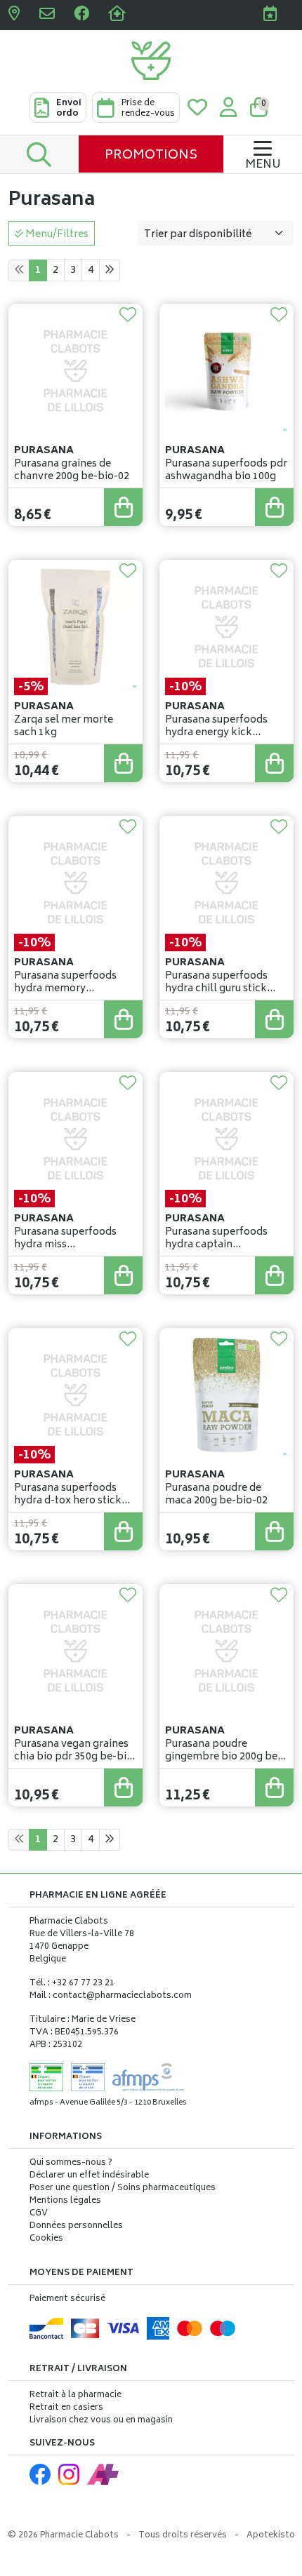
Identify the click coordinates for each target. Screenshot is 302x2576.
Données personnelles (76, 2227)
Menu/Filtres (56, 235)
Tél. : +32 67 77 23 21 (72, 1984)
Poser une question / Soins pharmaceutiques (123, 2189)
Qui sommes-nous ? (71, 2164)
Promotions (151, 156)
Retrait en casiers (66, 2408)
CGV (39, 2214)
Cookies (46, 2239)
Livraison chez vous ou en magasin (101, 2421)
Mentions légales (65, 2201)
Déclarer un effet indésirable (89, 2176)
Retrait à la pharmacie (75, 2395)
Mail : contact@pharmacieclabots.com (111, 1996)
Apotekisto (271, 2536)
